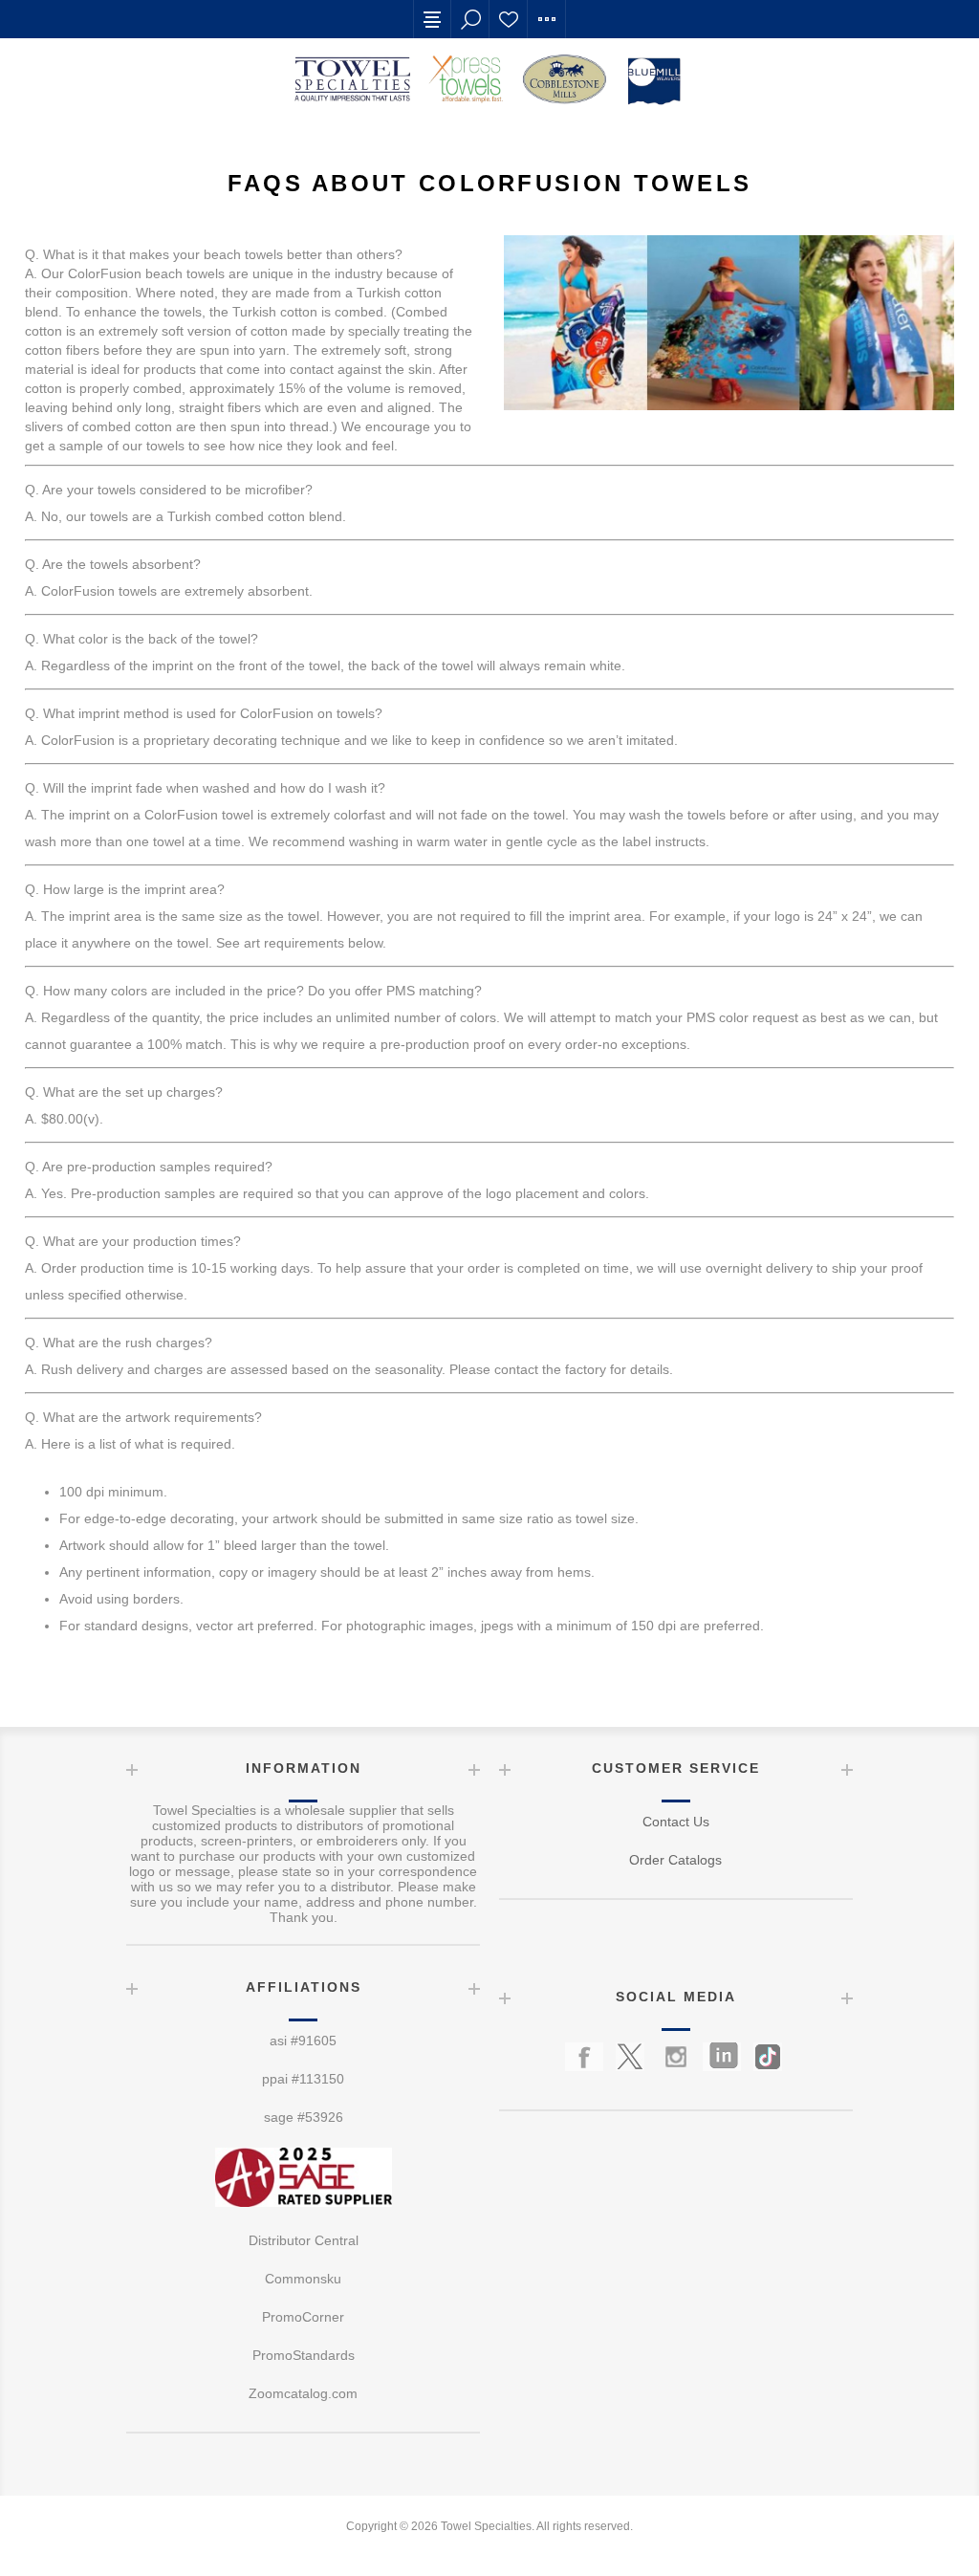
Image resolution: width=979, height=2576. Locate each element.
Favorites (509, 19)
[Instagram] (676, 2057)
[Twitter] (630, 2057)
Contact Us (676, 1822)
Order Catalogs (675, 1860)
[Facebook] (584, 2057)
